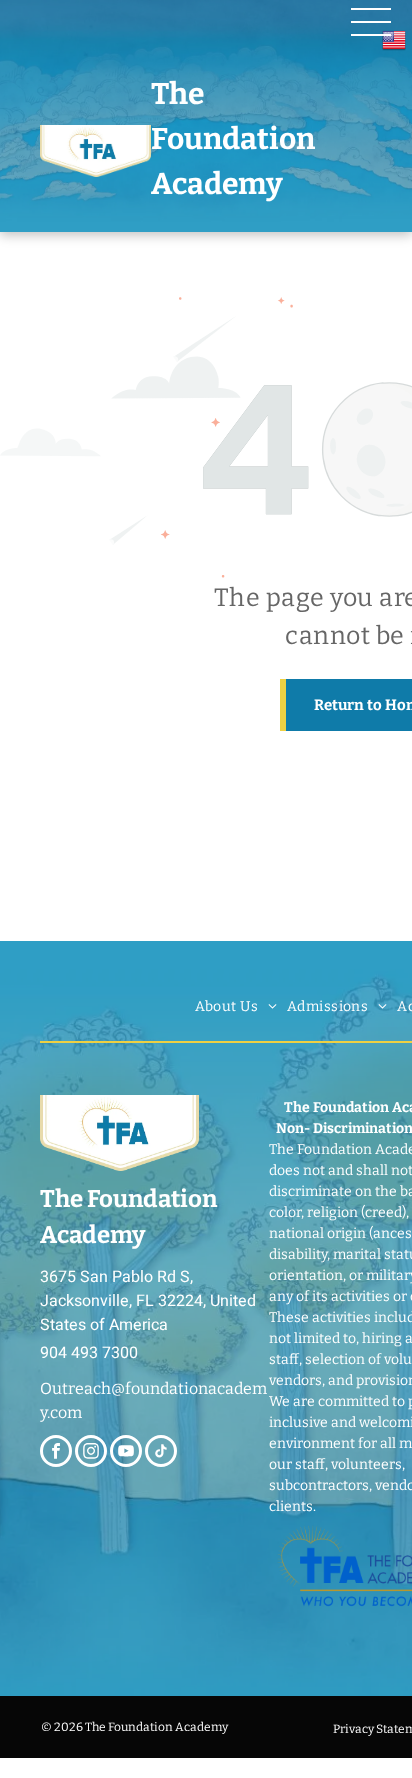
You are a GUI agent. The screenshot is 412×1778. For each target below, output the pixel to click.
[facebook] (56, 1453)
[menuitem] (236, 1006)
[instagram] (91, 1453)
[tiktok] (161, 1453)
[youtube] (126, 1453)
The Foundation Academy (233, 139)
